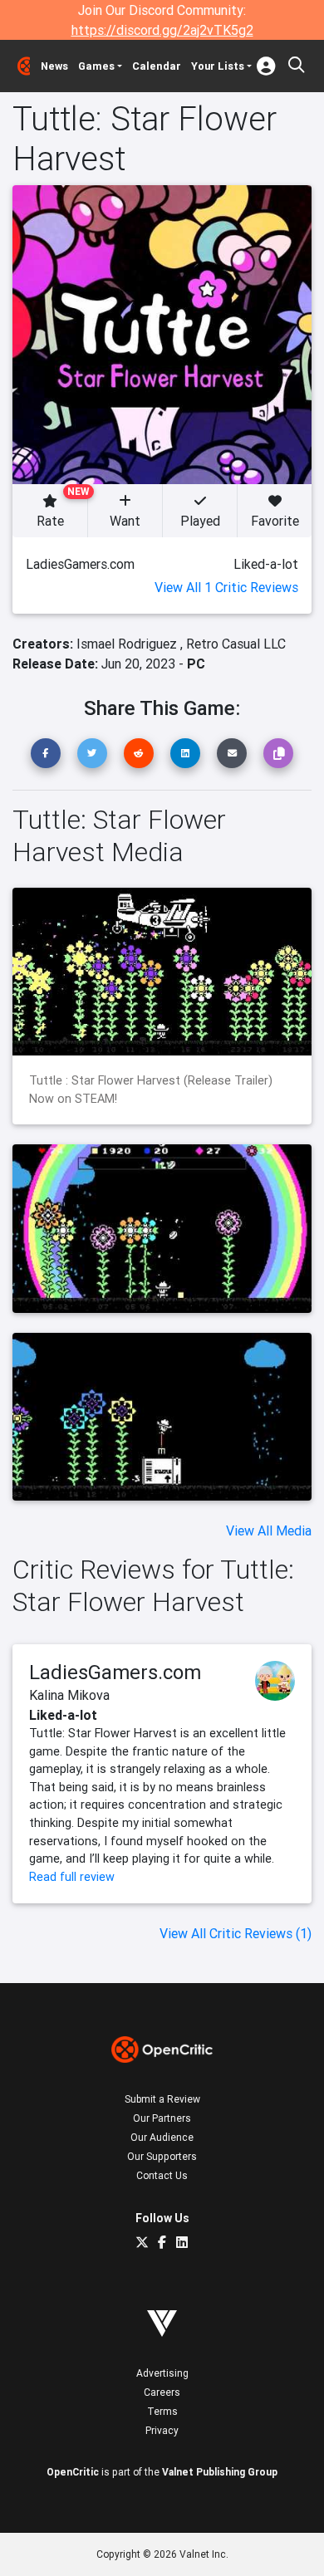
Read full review (72, 1877)
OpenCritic (73, 2472)
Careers (162, 2392)
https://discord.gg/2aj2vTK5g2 (162, 30)
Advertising (162, 2373)
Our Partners (162, 2118)
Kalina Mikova (69, 1695)
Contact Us (162, 2175)
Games (96, 66)
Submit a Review (162, 2099)
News (54, 66)
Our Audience (162, 2137)
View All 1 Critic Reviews (226, 587)
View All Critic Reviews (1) (236, 1933)
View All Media (269, 1530)
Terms (162, 2411)
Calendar (157, 66)
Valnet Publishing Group (220, 2472)
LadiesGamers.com (115, 1672)
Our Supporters (162, 2156)
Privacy (162, 2430)
